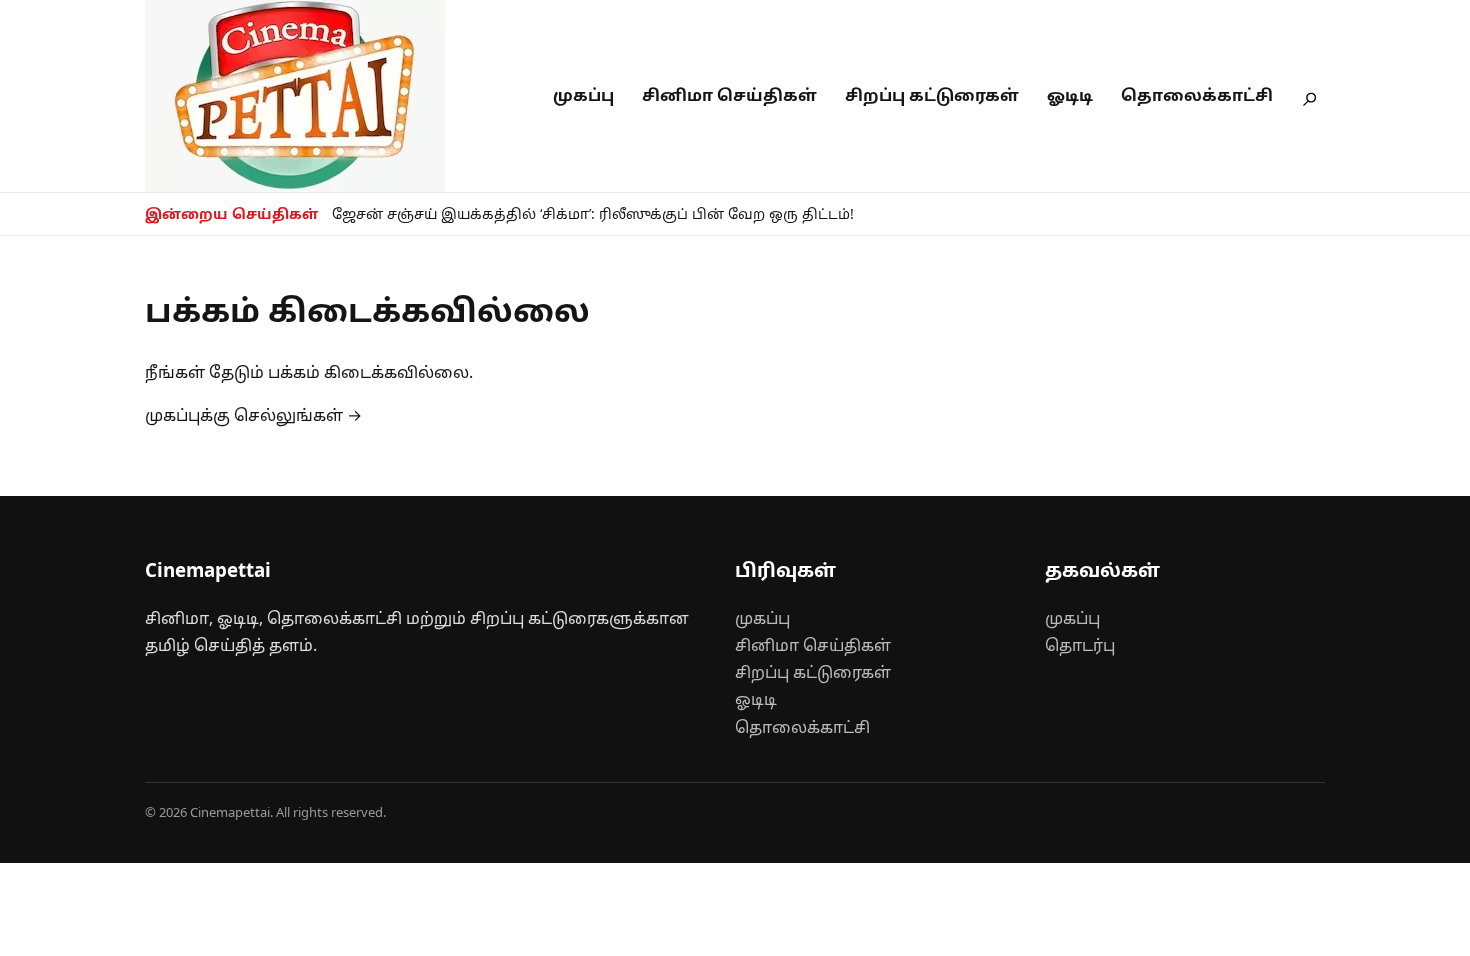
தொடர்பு (1080, 645)
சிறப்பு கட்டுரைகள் (932, 95)
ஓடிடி (1070, 95)
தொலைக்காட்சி (1197, 95)
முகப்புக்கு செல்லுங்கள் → (253, 415)
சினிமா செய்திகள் (729, 95)
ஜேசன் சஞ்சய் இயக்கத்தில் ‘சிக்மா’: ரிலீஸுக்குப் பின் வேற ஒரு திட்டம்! (593, 213)
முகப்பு (583, 95)
